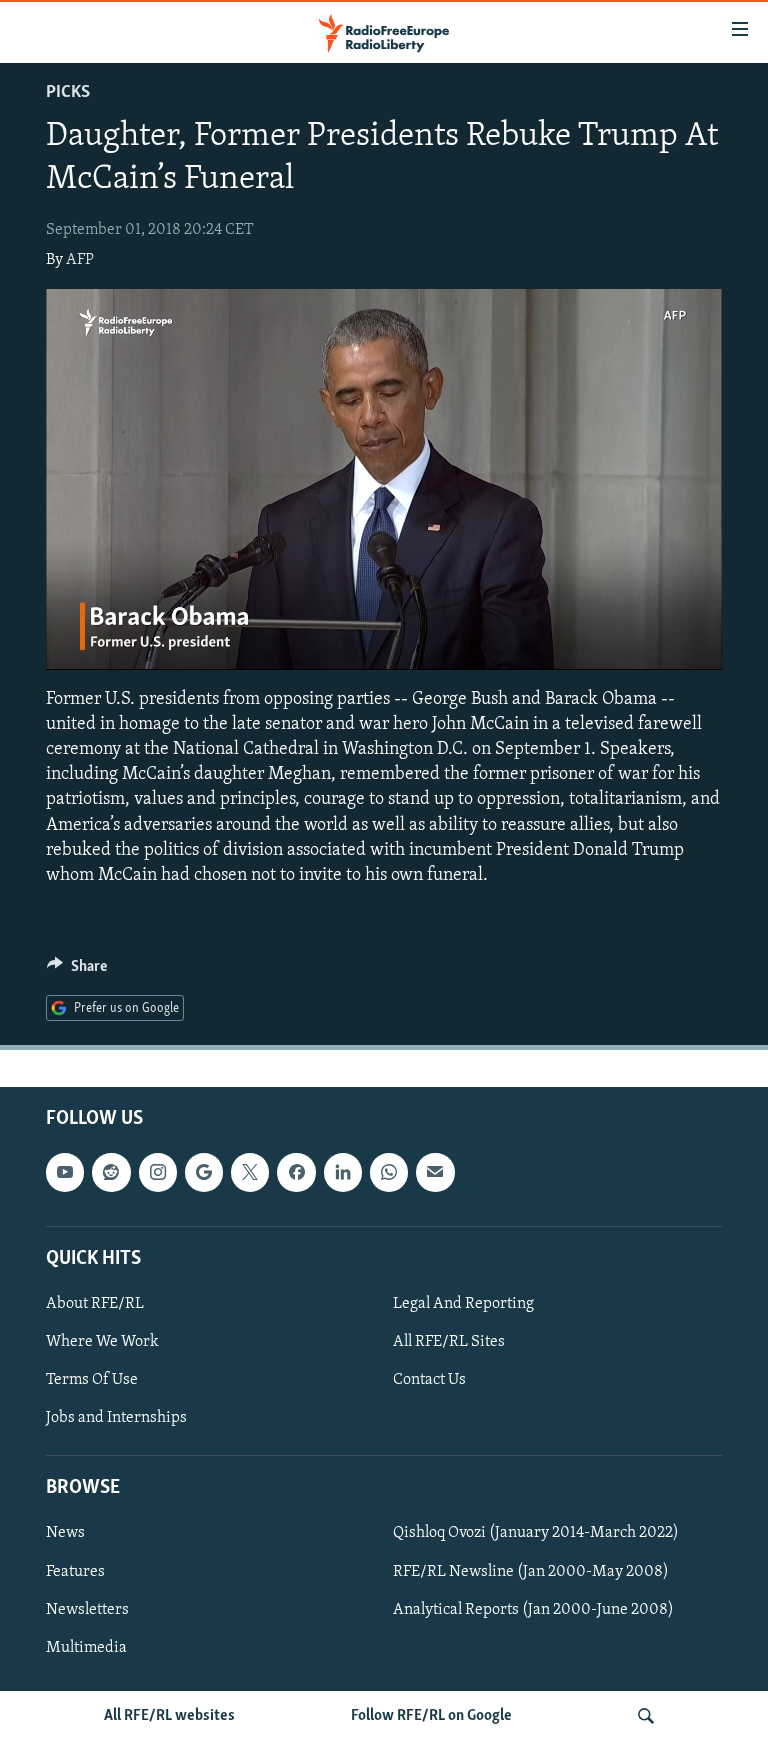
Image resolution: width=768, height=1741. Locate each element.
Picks (68, 93)
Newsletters (87, 1609)
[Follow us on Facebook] (296, 1172)
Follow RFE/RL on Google (431, 1716)
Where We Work (102, 1342)
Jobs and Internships (116, 1418)
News (65, 1533)
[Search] (646, 1716)
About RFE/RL (95, 1303)
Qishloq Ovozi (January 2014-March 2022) (536, 1533)
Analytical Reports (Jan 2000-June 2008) (533, 1609)
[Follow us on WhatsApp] (389, 1172)
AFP (80, 260)
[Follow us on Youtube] (65, 1172)
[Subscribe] (435, 1172)
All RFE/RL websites (169, 1716)
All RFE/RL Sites (449, 1342)
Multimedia (86, 1647)
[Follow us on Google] (204, 1172)
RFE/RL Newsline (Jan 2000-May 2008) (531, 1571)
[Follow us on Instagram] (158, 1172)
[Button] (77, 971)
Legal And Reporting (463, 1303)
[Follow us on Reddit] (111, 1172)
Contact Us (429, 1380)
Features (75, 1571)
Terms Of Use (92, 1380)
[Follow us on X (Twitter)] (250, 1172)
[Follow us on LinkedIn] (343, 1172)
